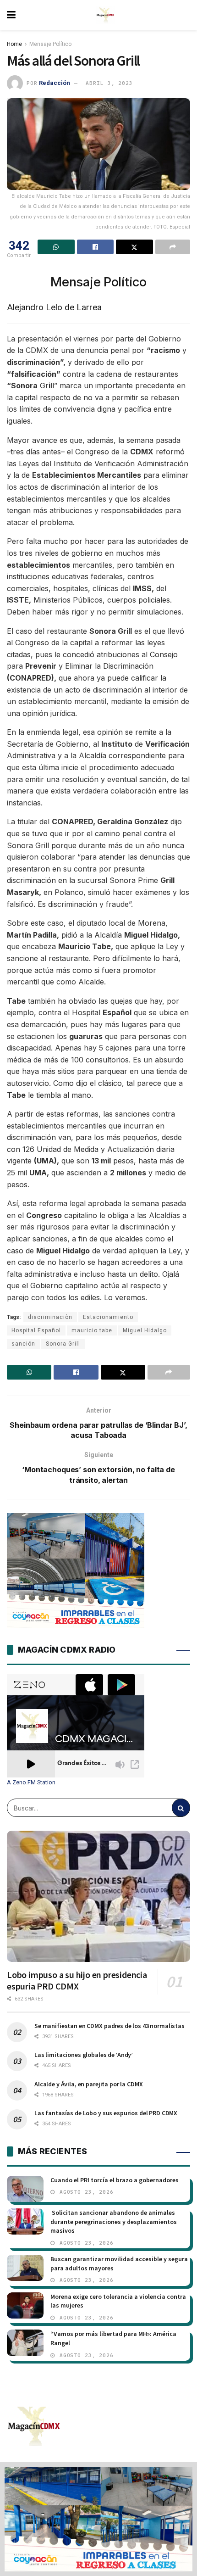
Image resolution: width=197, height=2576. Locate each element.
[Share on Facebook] (96, 247)
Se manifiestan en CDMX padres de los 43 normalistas (109, 2026)
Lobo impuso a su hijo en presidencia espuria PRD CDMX (77, 1980)
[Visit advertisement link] (98, 2519)
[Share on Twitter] (134, 247)
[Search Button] (181, 1808)
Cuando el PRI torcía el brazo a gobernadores (115, 2180)
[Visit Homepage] (105, 15)
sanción (23, 1344)
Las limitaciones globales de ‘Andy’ (84, 2055)
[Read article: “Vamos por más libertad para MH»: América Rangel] (25, 2343)
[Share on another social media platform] (173, 247)
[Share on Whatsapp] (56, 247)
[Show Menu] (11, 15)
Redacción (55, 83)
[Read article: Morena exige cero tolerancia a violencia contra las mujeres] (25, 2305)
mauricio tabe (92, 1330)
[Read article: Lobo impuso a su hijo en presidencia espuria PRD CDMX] (98, 1896)
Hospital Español (36, 1330)
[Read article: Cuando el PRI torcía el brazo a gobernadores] (25, 2189)
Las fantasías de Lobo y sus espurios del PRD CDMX (106, 2113)
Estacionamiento (108, 1317)
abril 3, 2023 (109, 83)
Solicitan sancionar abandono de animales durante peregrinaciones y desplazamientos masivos (114, 2221)
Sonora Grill (63, 1344)
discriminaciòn (50, 1317)
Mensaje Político (50, 44)
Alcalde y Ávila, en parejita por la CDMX (88, 2084)
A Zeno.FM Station (31, 1783)
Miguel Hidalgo (145, 1330)
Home (14, 44)
